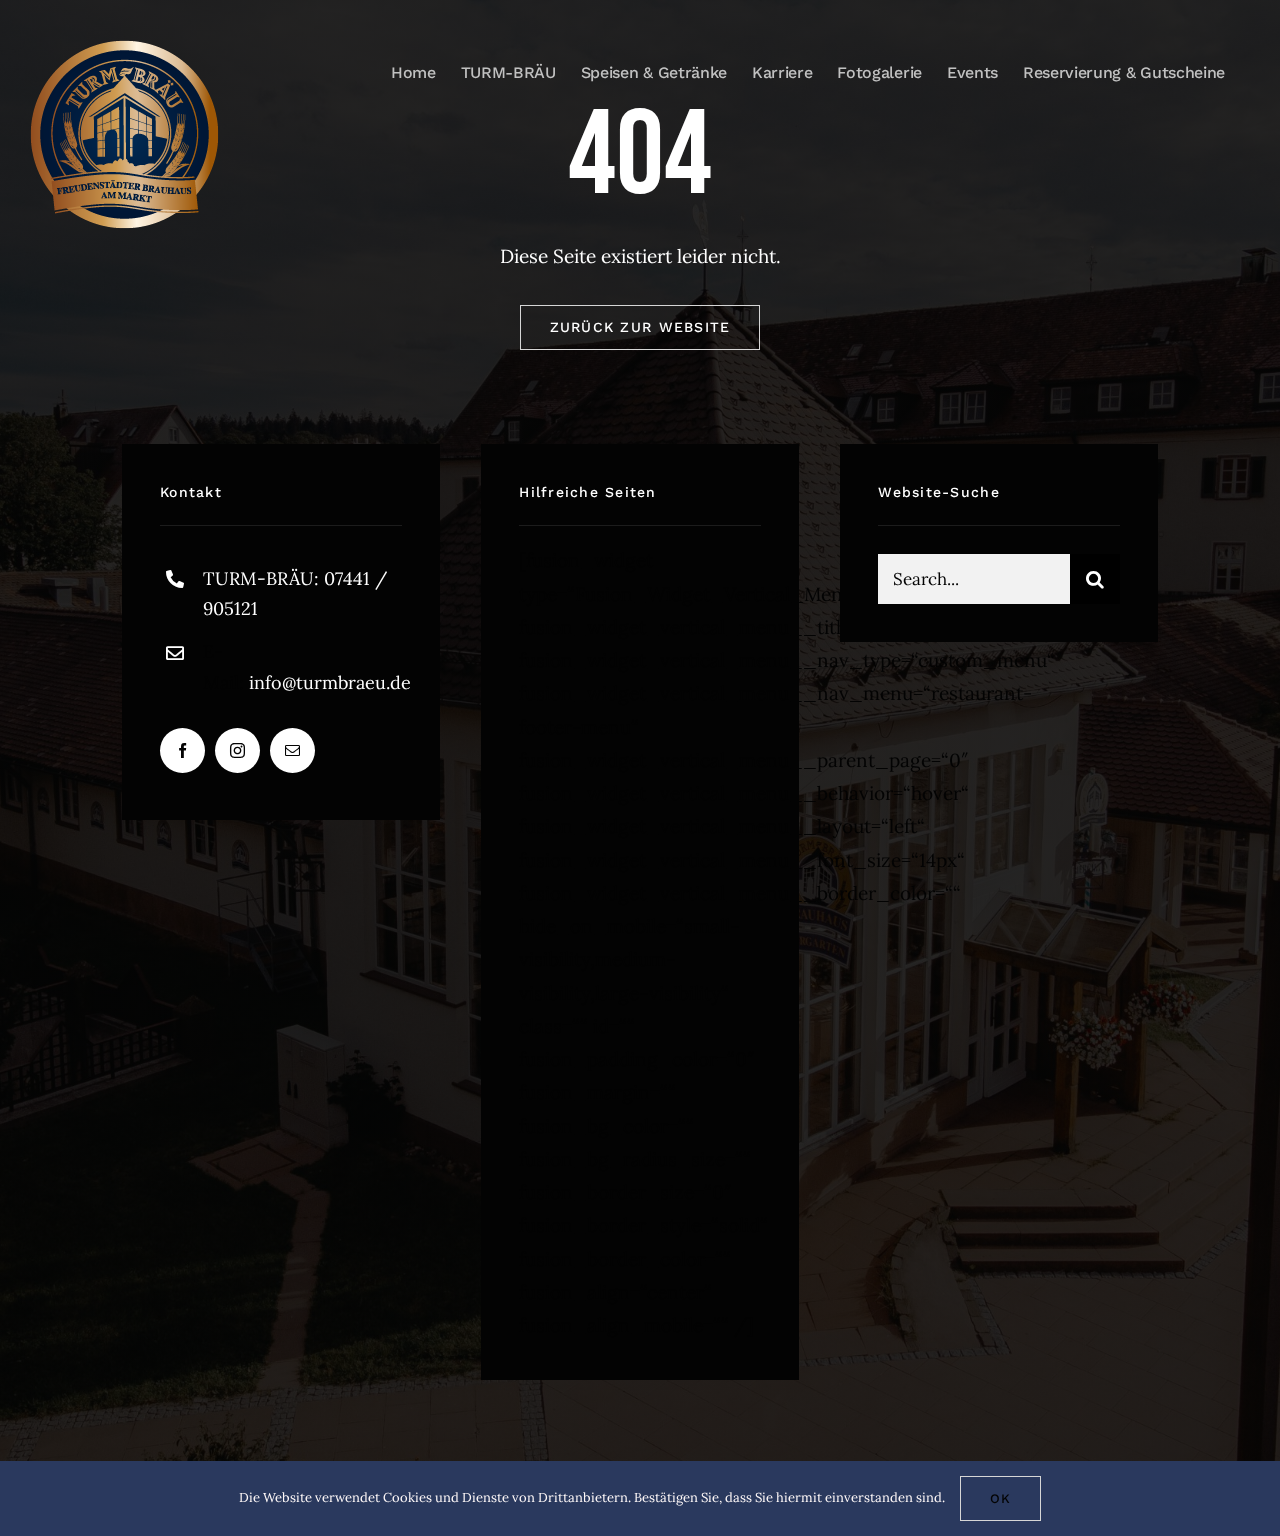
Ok (1000, 1498)
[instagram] (237, 750)
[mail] (292, 750)
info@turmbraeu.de (330, 682)
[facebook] (182, 750)
